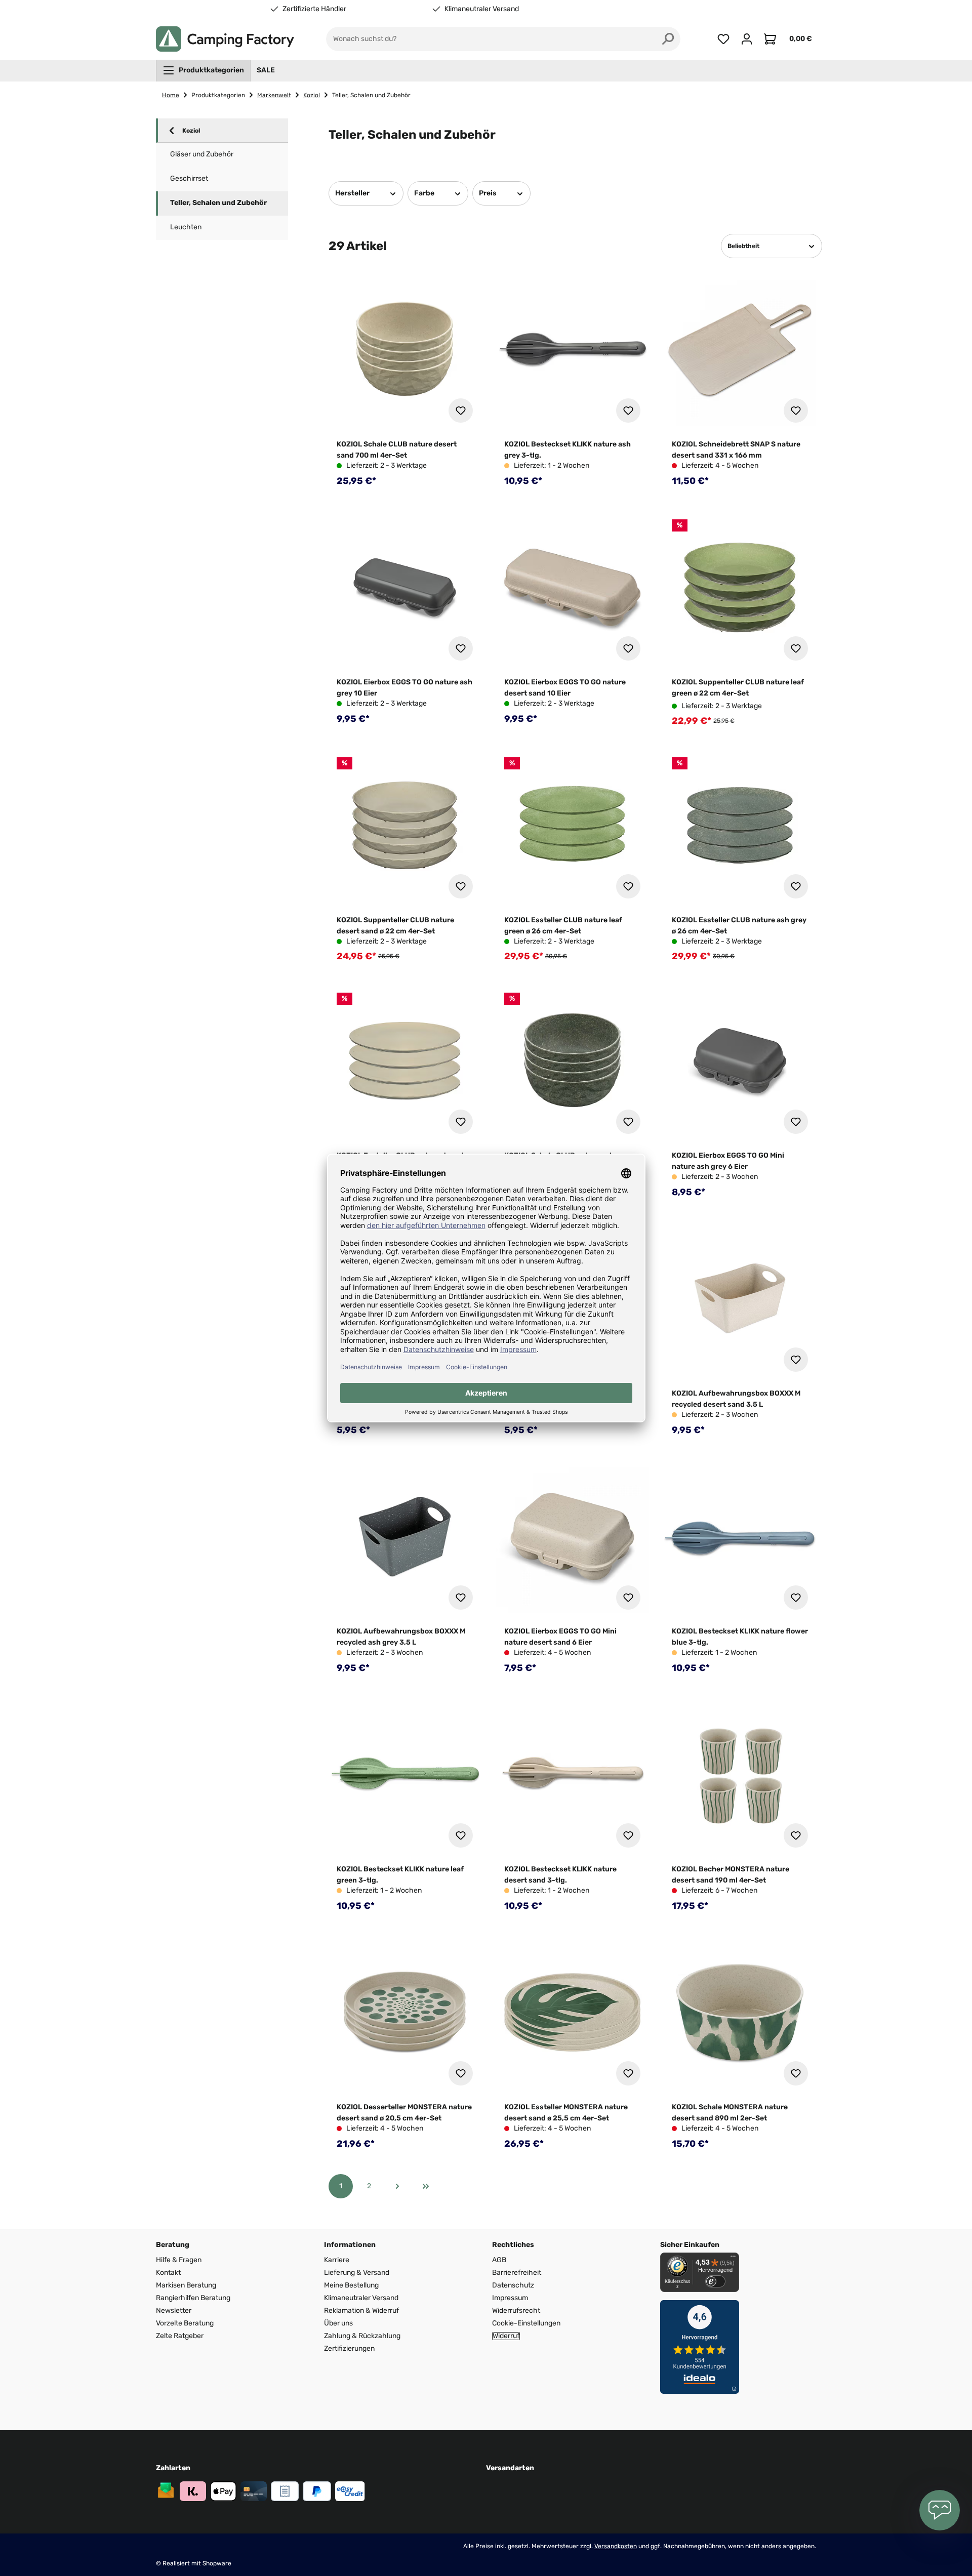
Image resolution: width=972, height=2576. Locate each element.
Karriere (337, 2260)
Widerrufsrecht (516, 2311)
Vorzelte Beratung (185, 2323)
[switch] (715, 2281)
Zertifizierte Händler (314, 9)
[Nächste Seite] (397, 2186)
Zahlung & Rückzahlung (362, 2336)
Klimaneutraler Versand (482, 9)
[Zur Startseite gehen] (225, 39)
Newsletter (174, 2311)
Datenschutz (513, 2285)
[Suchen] (668, 39)
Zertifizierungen (349, 2348)
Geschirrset (189, 178)
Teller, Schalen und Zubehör (218, 203)
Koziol (191, 131)
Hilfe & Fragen (179, 2260)
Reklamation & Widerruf (361, 2311)
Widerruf (506, 2336)
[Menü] (733, 2259)
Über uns (338, 2323)
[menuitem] (203, 70)
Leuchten (186, 227)
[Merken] (461, 411)
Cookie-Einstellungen (526, 2323)
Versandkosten (616, 2546)
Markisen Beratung (186, 2285)
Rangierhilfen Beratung (193, 2298)
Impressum (510, 2298)
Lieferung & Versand (357, 2273)
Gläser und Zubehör (202, 154)
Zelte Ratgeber (180, 2336)
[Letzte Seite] (426, 2186)
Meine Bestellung (351, 2285)
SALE (266, 70)
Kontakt (168, 2273)
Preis (488, 193)
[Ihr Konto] (747, 39)
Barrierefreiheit (517, 2273)
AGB (499, 2260)
